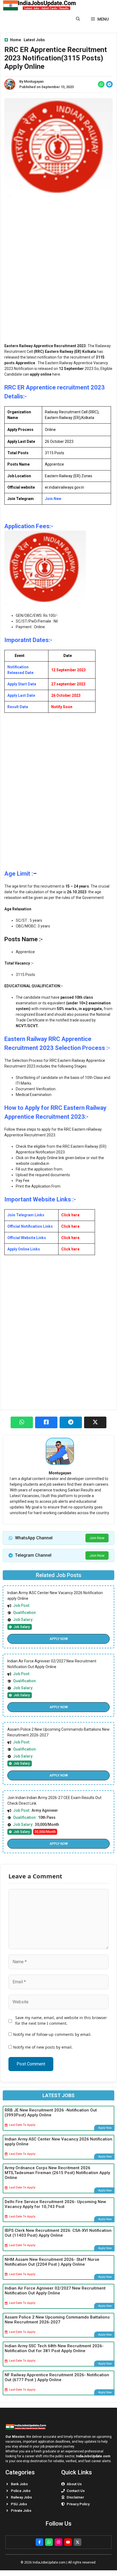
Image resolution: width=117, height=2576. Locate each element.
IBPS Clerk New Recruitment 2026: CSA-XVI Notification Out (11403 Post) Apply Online (58, 2233)
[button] (78, 19)
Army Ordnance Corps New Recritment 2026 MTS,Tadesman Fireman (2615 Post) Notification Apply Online (57, 2173)
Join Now (97, 1538)
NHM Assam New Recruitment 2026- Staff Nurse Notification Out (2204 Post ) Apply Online (52, 2262)
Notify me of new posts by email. (43, 2047)
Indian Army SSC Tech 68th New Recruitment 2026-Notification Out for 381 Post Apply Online (54, 2348)
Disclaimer (75, 2497)
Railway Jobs (21, 2497)
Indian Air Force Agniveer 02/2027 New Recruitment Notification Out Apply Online (55, 2291)
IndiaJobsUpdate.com (93, 2456)
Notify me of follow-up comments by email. (52, 2034)
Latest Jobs (34, 40)
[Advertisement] (59, 273)
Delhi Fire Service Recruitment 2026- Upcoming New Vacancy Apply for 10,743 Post (55, 2204)
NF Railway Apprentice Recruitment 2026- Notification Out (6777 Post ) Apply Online (57, 2377)
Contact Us (76, 2491)
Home (16, 40)
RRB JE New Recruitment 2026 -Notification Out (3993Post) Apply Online (51, 2113)
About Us (74, 2484)
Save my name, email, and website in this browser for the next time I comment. (61, 2020)
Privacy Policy (78, 2504)
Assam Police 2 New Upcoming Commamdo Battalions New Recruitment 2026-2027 (57, 2320)
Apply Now (59, 1639)
